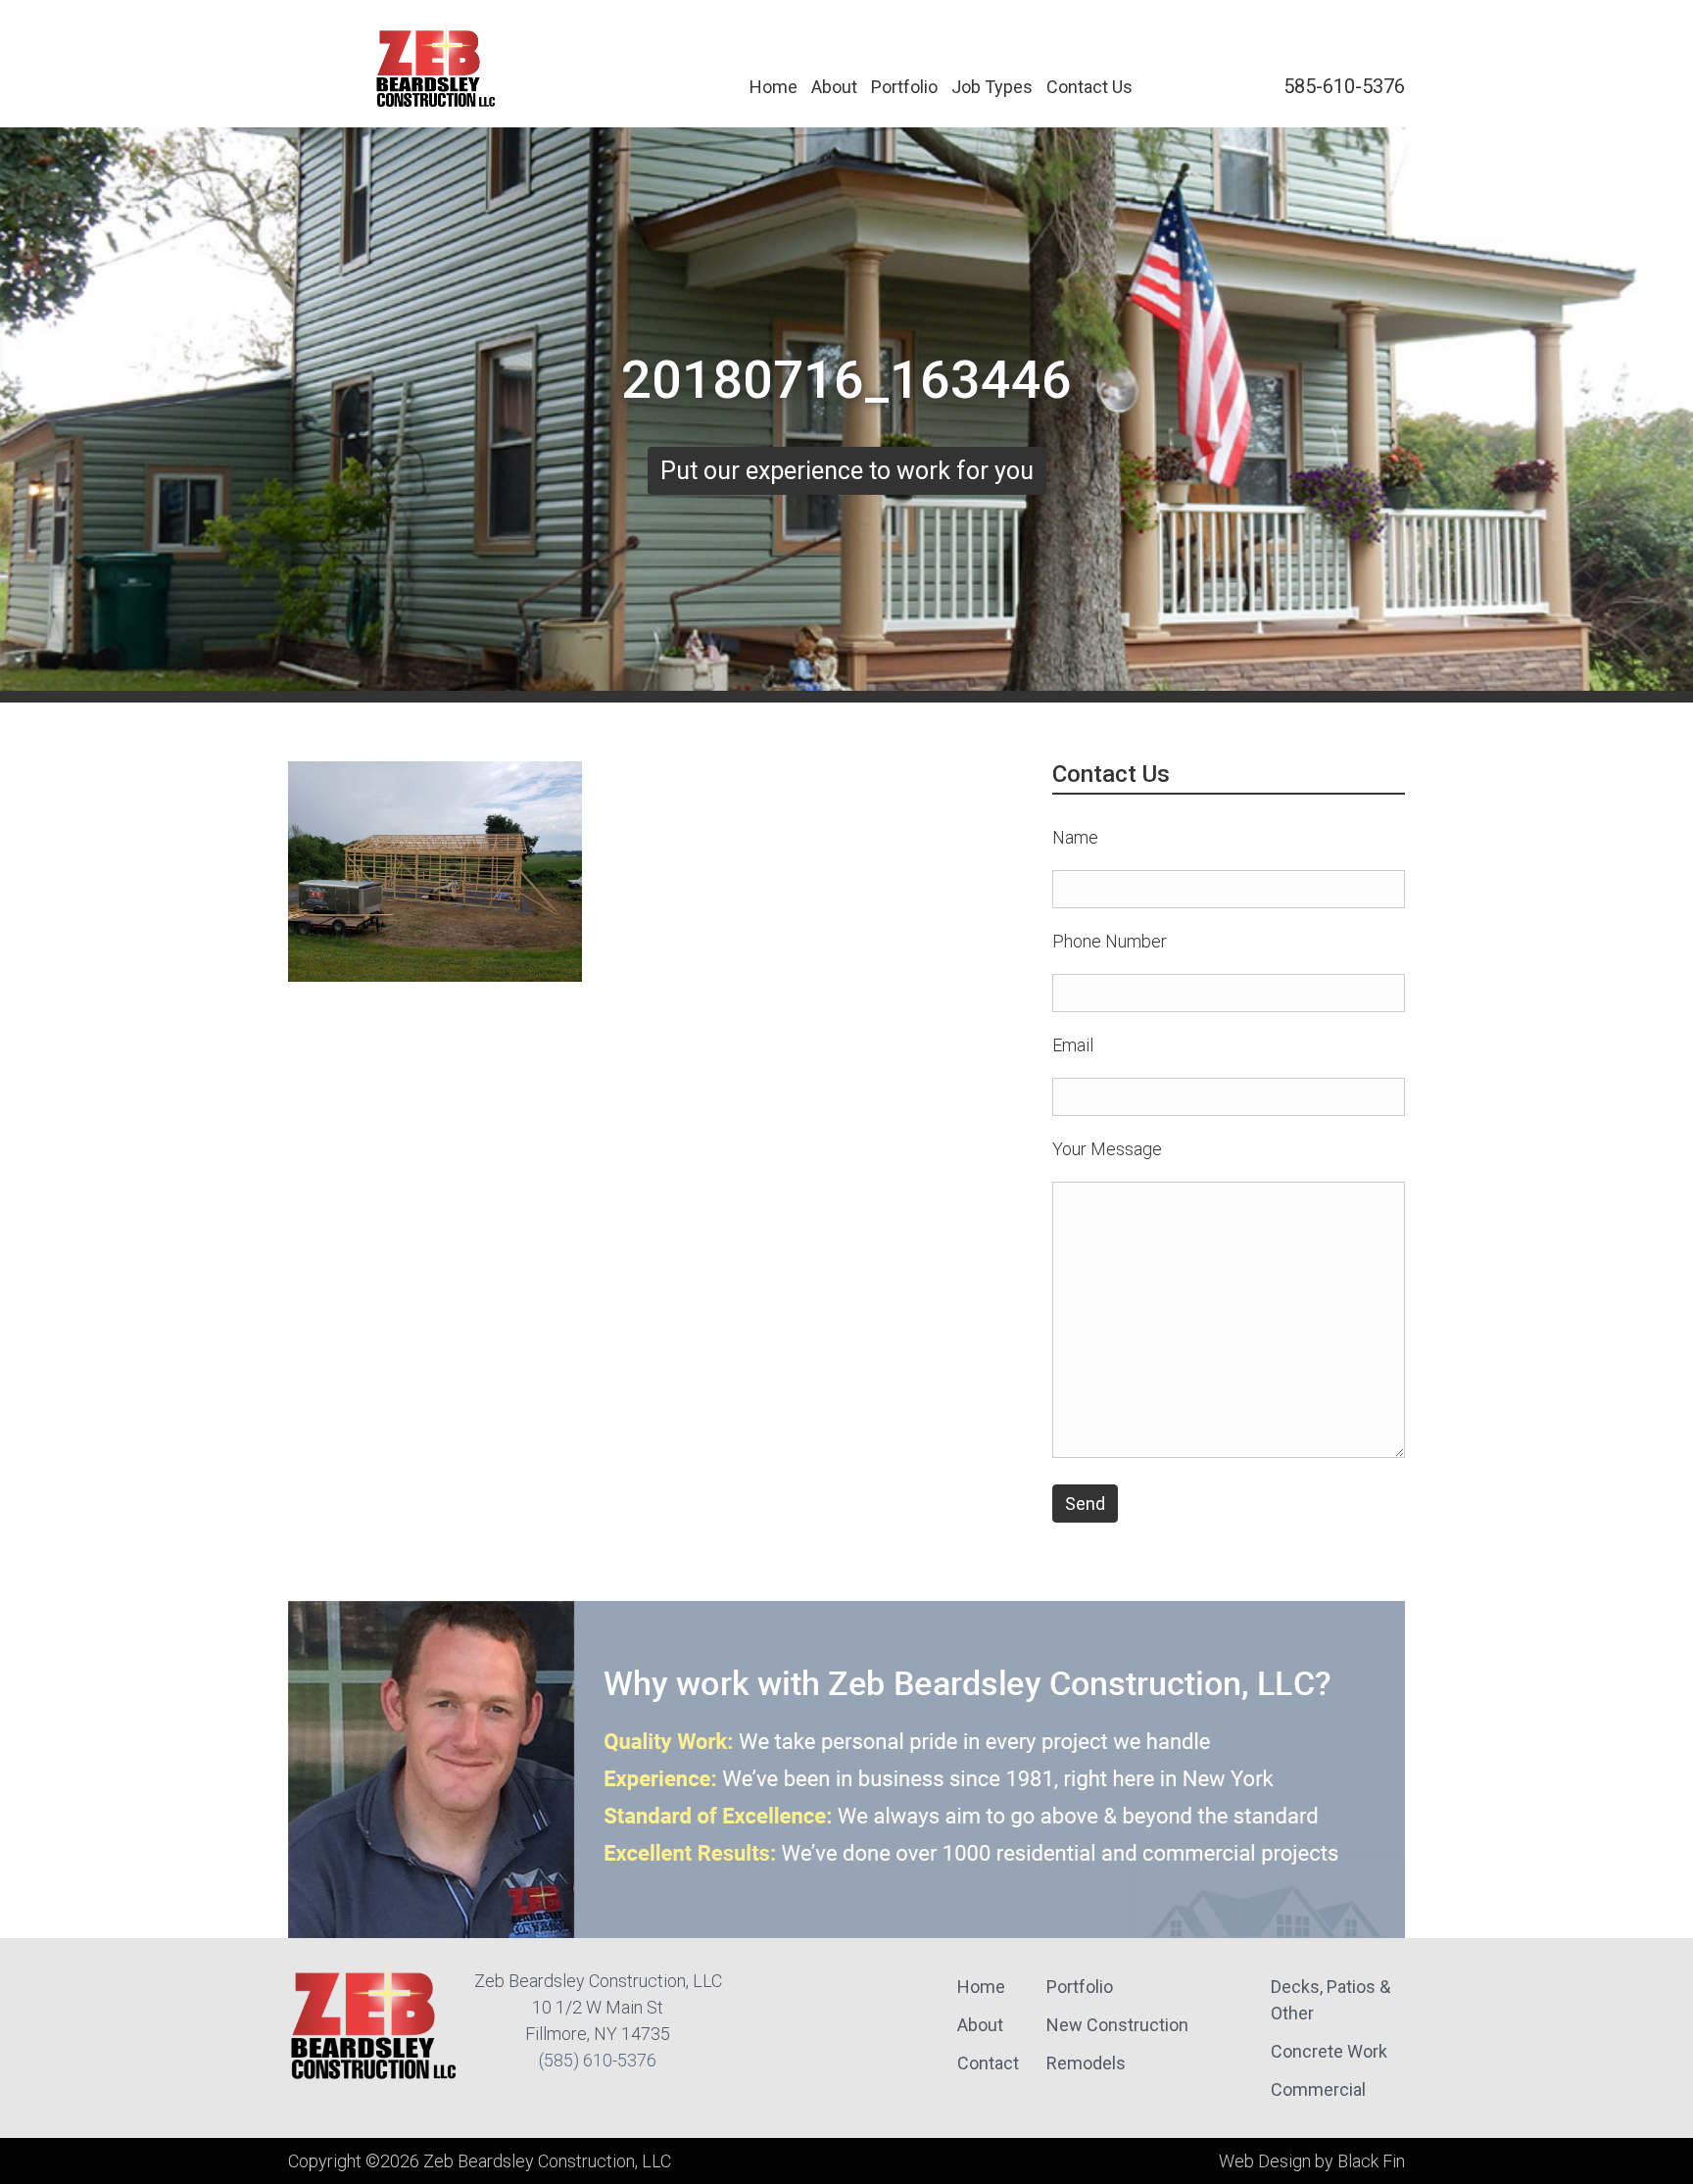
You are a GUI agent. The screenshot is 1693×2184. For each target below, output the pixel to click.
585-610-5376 (1344, 86)
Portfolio (904, 87)
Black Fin (1371, 2161)
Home (774, 87)
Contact (988, 2063)
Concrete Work (1329, 2051)
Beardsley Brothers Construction (436, 64)
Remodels (1086, 2063)
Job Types (992, 87)
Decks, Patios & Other (1330, 2000)
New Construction (1117, 2025)
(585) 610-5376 (598, 2060)
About (834, 87)
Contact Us (1089, 87)
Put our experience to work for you (847, 471)
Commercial (1318, 2089)
